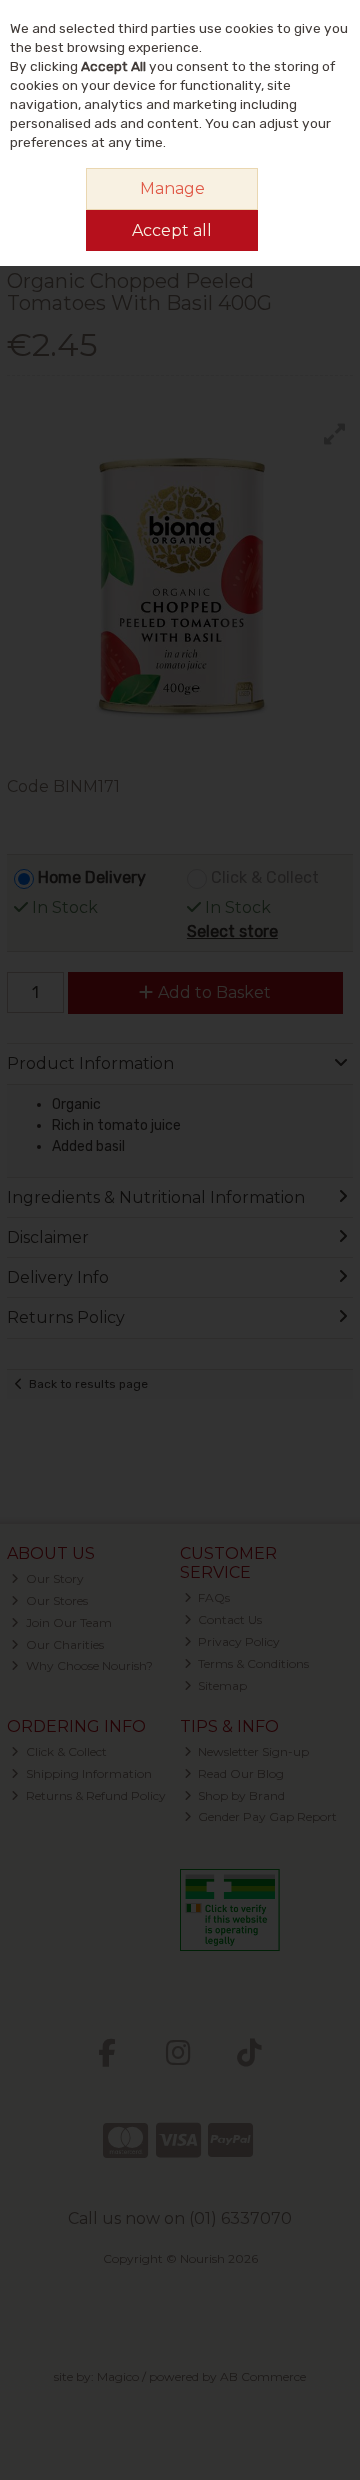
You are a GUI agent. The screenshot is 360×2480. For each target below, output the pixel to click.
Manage (172, 188)
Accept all (172, 230)
